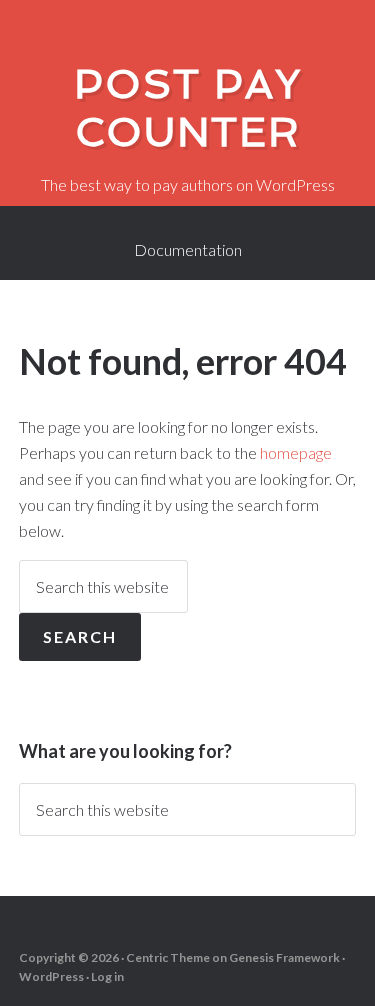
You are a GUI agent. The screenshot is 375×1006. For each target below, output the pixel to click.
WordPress (51, 976)
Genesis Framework (284, 957)
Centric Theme (168, 957)
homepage (296, 452)
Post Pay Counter (188, 108)
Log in (107, 976)
